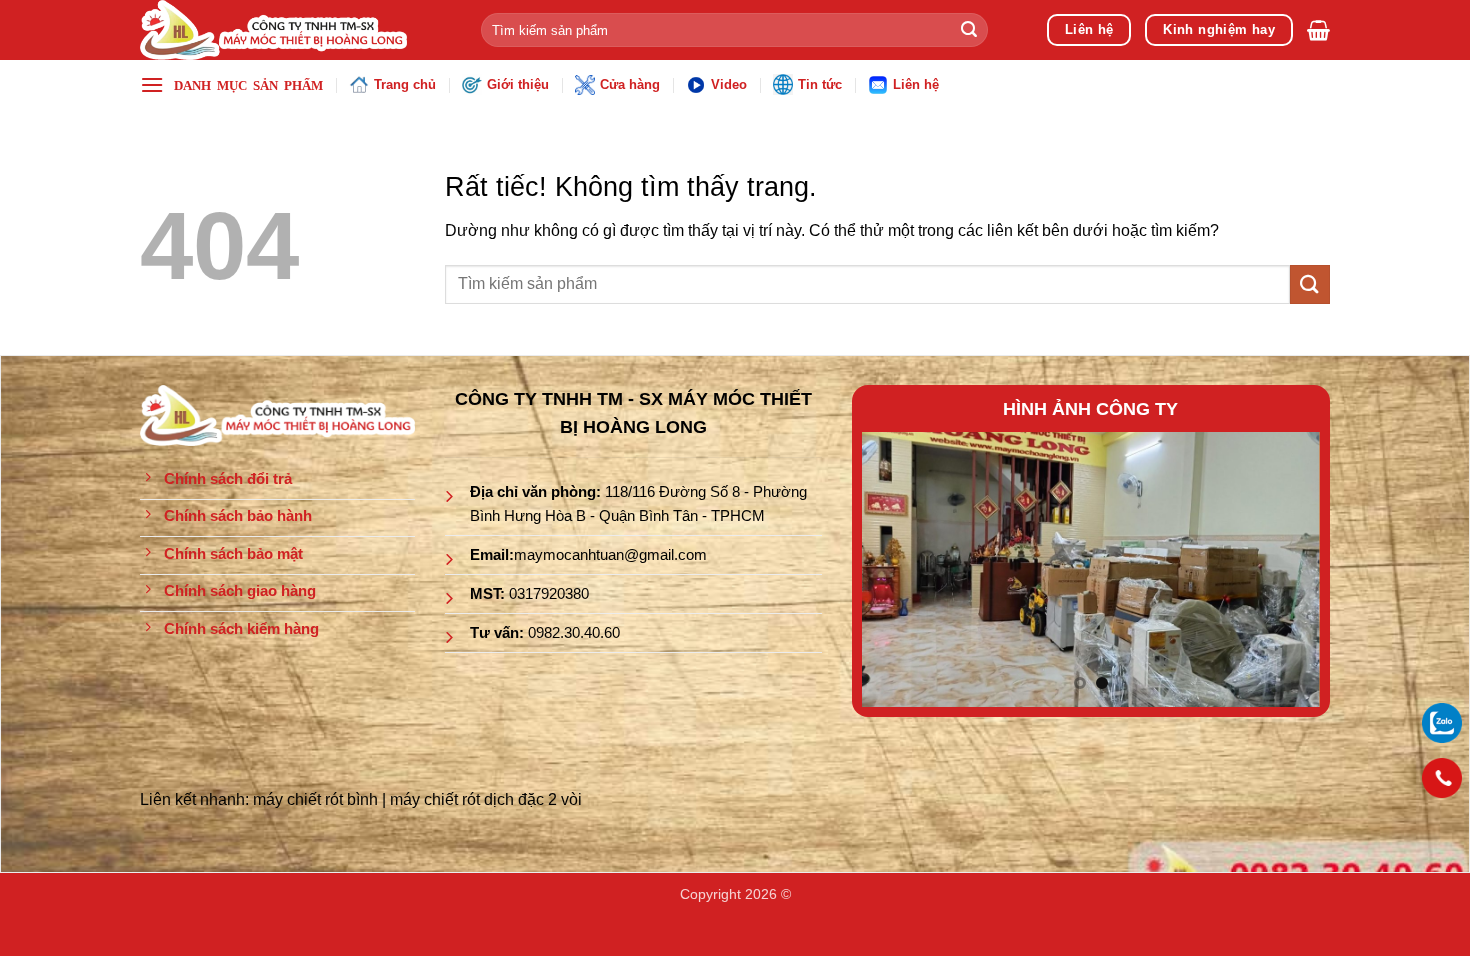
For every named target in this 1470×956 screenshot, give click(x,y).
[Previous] (896, 569)
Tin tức (820, 84)
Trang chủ (405, 84)
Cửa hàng (630, 84)
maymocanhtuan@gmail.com (610, 554)
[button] (1318, 30)
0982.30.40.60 (574, 632)
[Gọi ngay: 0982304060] (1442, 778)
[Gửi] (969, 30)
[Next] (1286, 569)
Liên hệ (916, 84)
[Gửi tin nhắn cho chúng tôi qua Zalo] (1442, 721)
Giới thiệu (518, 84)
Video (729, 84)
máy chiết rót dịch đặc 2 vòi (486, 799)
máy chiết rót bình (315, 799)
